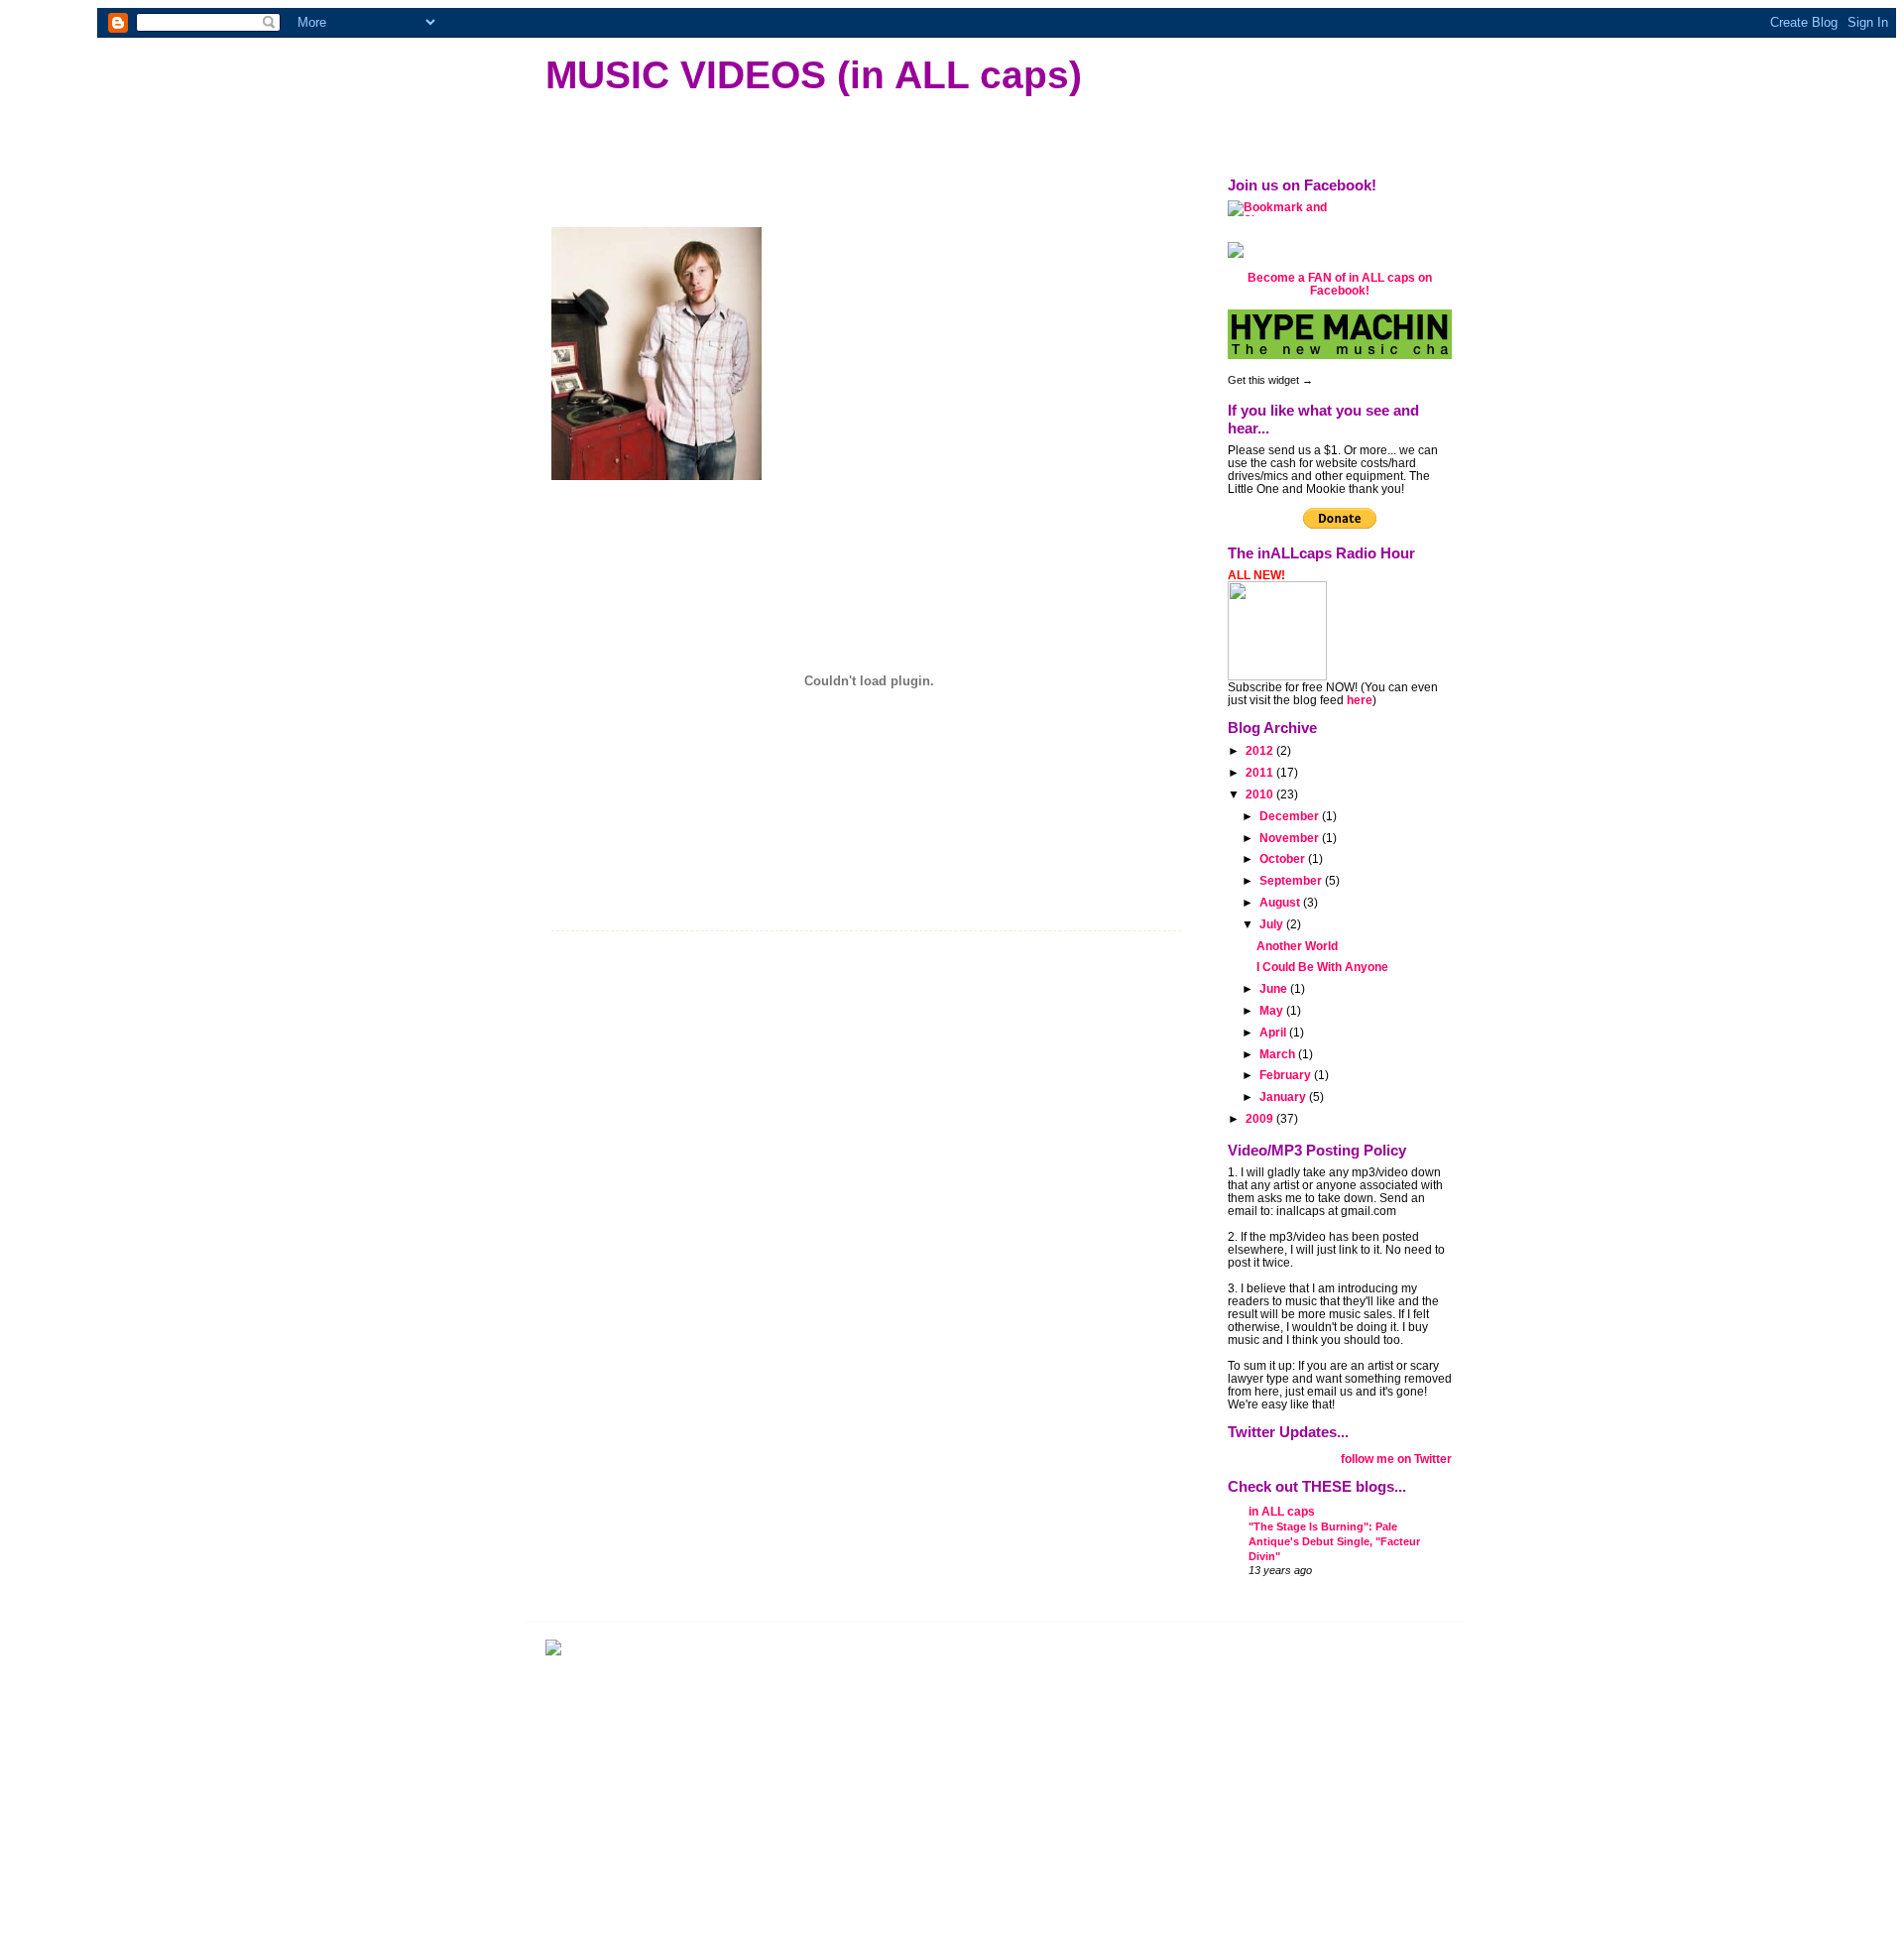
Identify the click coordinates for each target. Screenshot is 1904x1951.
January (1284, 1097)
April (1274, 1032)
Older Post (1148, 1427)
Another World (1297, 946)
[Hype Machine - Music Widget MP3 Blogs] (1340, 334)
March (1279, 1054)
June (1275, 988)
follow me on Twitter (1396, 1459)
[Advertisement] (694, 1806)
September (1292, 880)
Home (869, 1427)
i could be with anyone (769, 913)
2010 (1261, 794)
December (1291, 816)
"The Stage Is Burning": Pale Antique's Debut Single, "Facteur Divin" (1334, 1541)
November (1291, 838)
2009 (1261, 1118)
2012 (1261, 750)
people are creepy (987, 913)
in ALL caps (1282, 1511)
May (1273, 1010)
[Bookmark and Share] (1340, 208)
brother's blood (644, 913)
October (1284, 858)
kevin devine (886, 913)
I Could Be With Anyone (1322, 967)
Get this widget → (1270, 380)
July (1273, 924)
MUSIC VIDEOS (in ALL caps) (814, 74)
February (1287, 1075)
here (1360, 700)
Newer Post (586, 1427)
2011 (1261, 772)
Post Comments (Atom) (703, 1463)
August (1281, 902)
